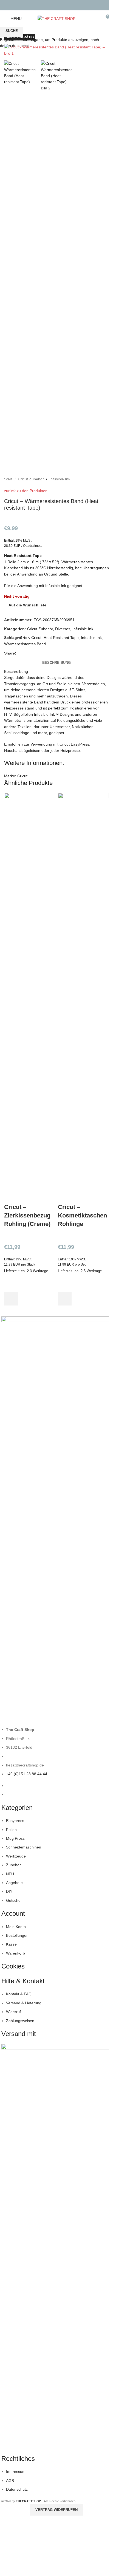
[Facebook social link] (53, 5)
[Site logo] (56, 18)
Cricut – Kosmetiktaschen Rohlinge (82, 1215)
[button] (11, 1299)
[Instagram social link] (60, 5)
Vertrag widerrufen (56, 2510)
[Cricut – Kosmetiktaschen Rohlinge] (83, 998)
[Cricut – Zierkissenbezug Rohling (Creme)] (30, 998)
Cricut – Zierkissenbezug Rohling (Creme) (27, 1215)
